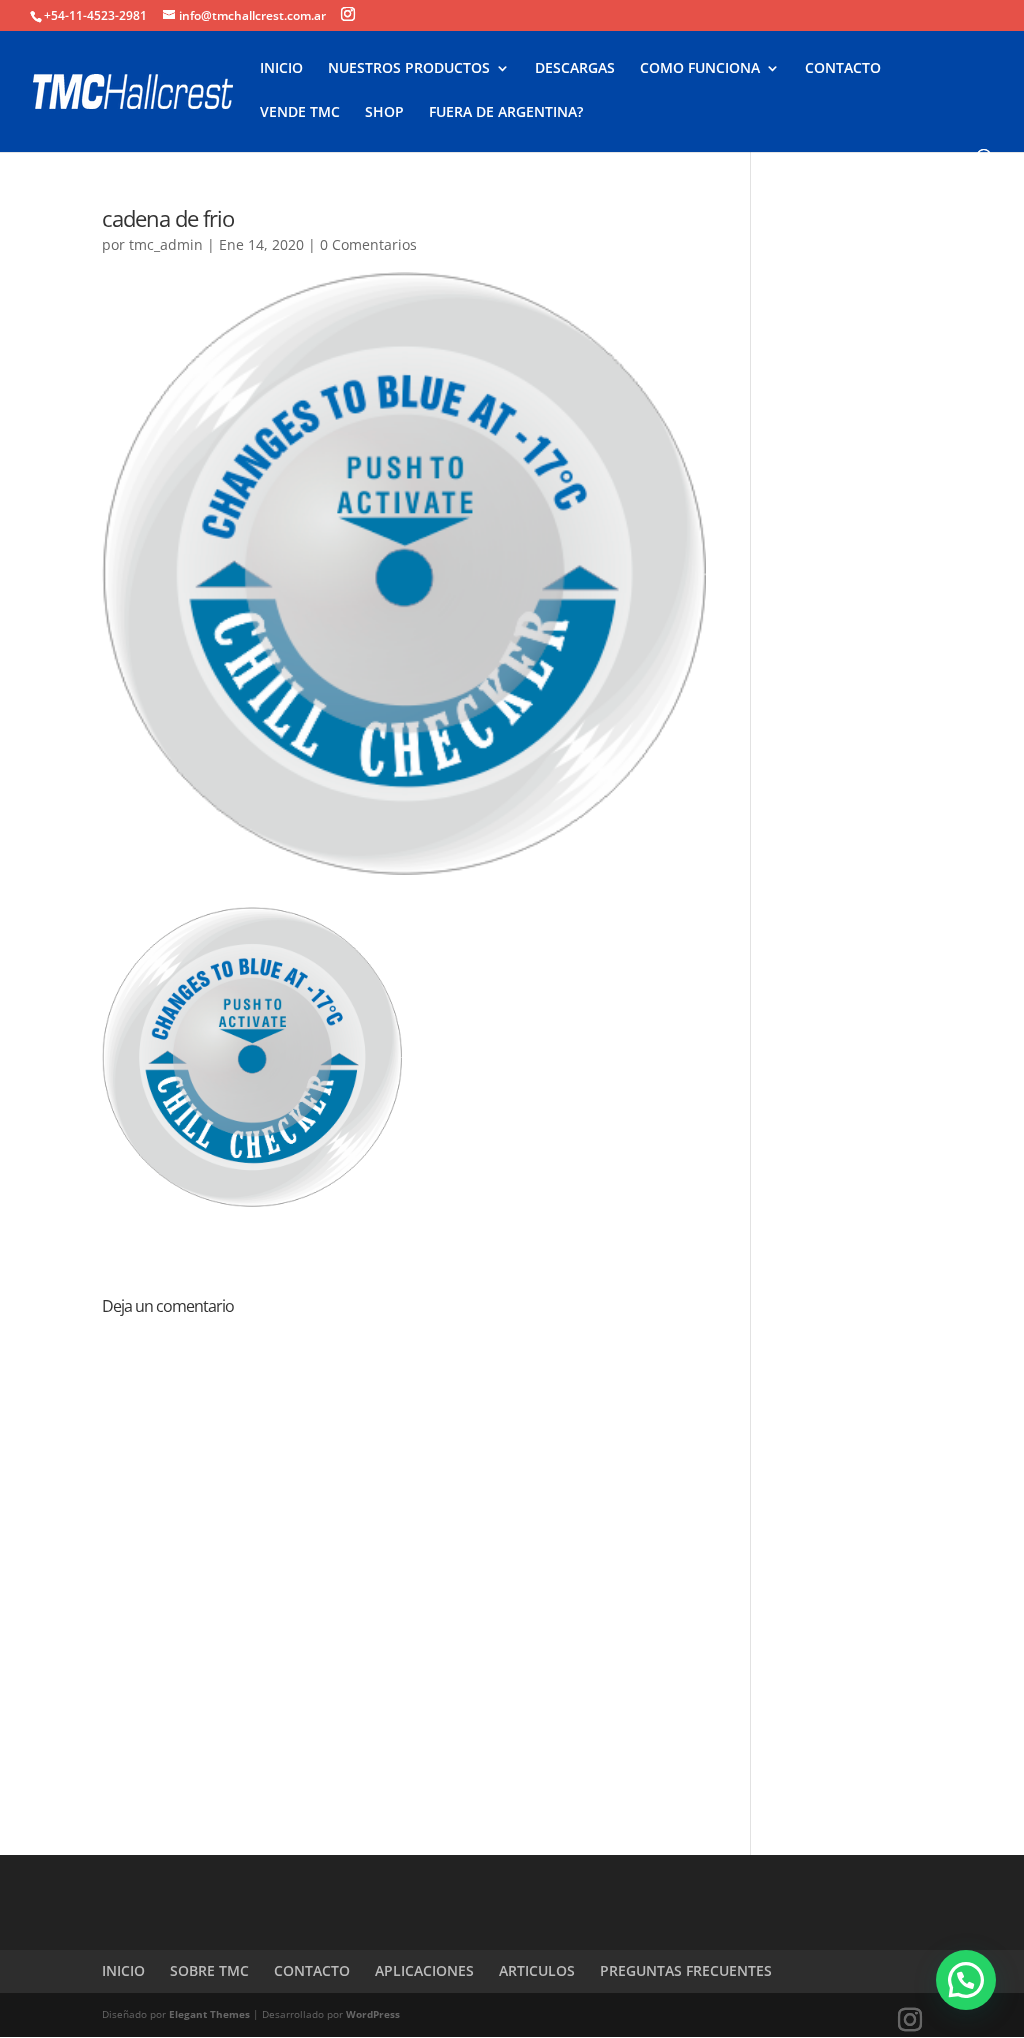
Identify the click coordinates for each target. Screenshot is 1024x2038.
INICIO (281, 69)
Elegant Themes (209, 2014)
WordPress (373, 2014)
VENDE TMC (300, 113)
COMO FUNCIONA (700, 69)
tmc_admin (166, 244)
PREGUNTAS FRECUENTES (686, 1970)
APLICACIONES (424, 1970)
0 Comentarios (368, 244)
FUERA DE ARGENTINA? (506, 113)
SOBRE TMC (209, 1970)
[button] (966, 1980)
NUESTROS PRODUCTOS (409, 69)
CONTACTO (843, 69)
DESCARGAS (575, 69)
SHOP (384, 113)
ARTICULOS (537, 1970)
